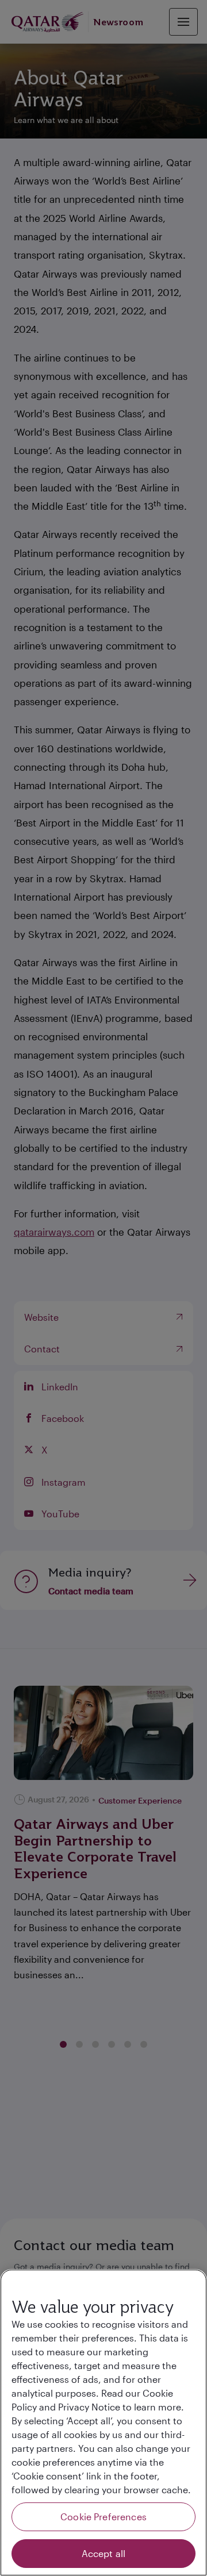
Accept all (104, 2553)
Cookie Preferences (103, 2517)
